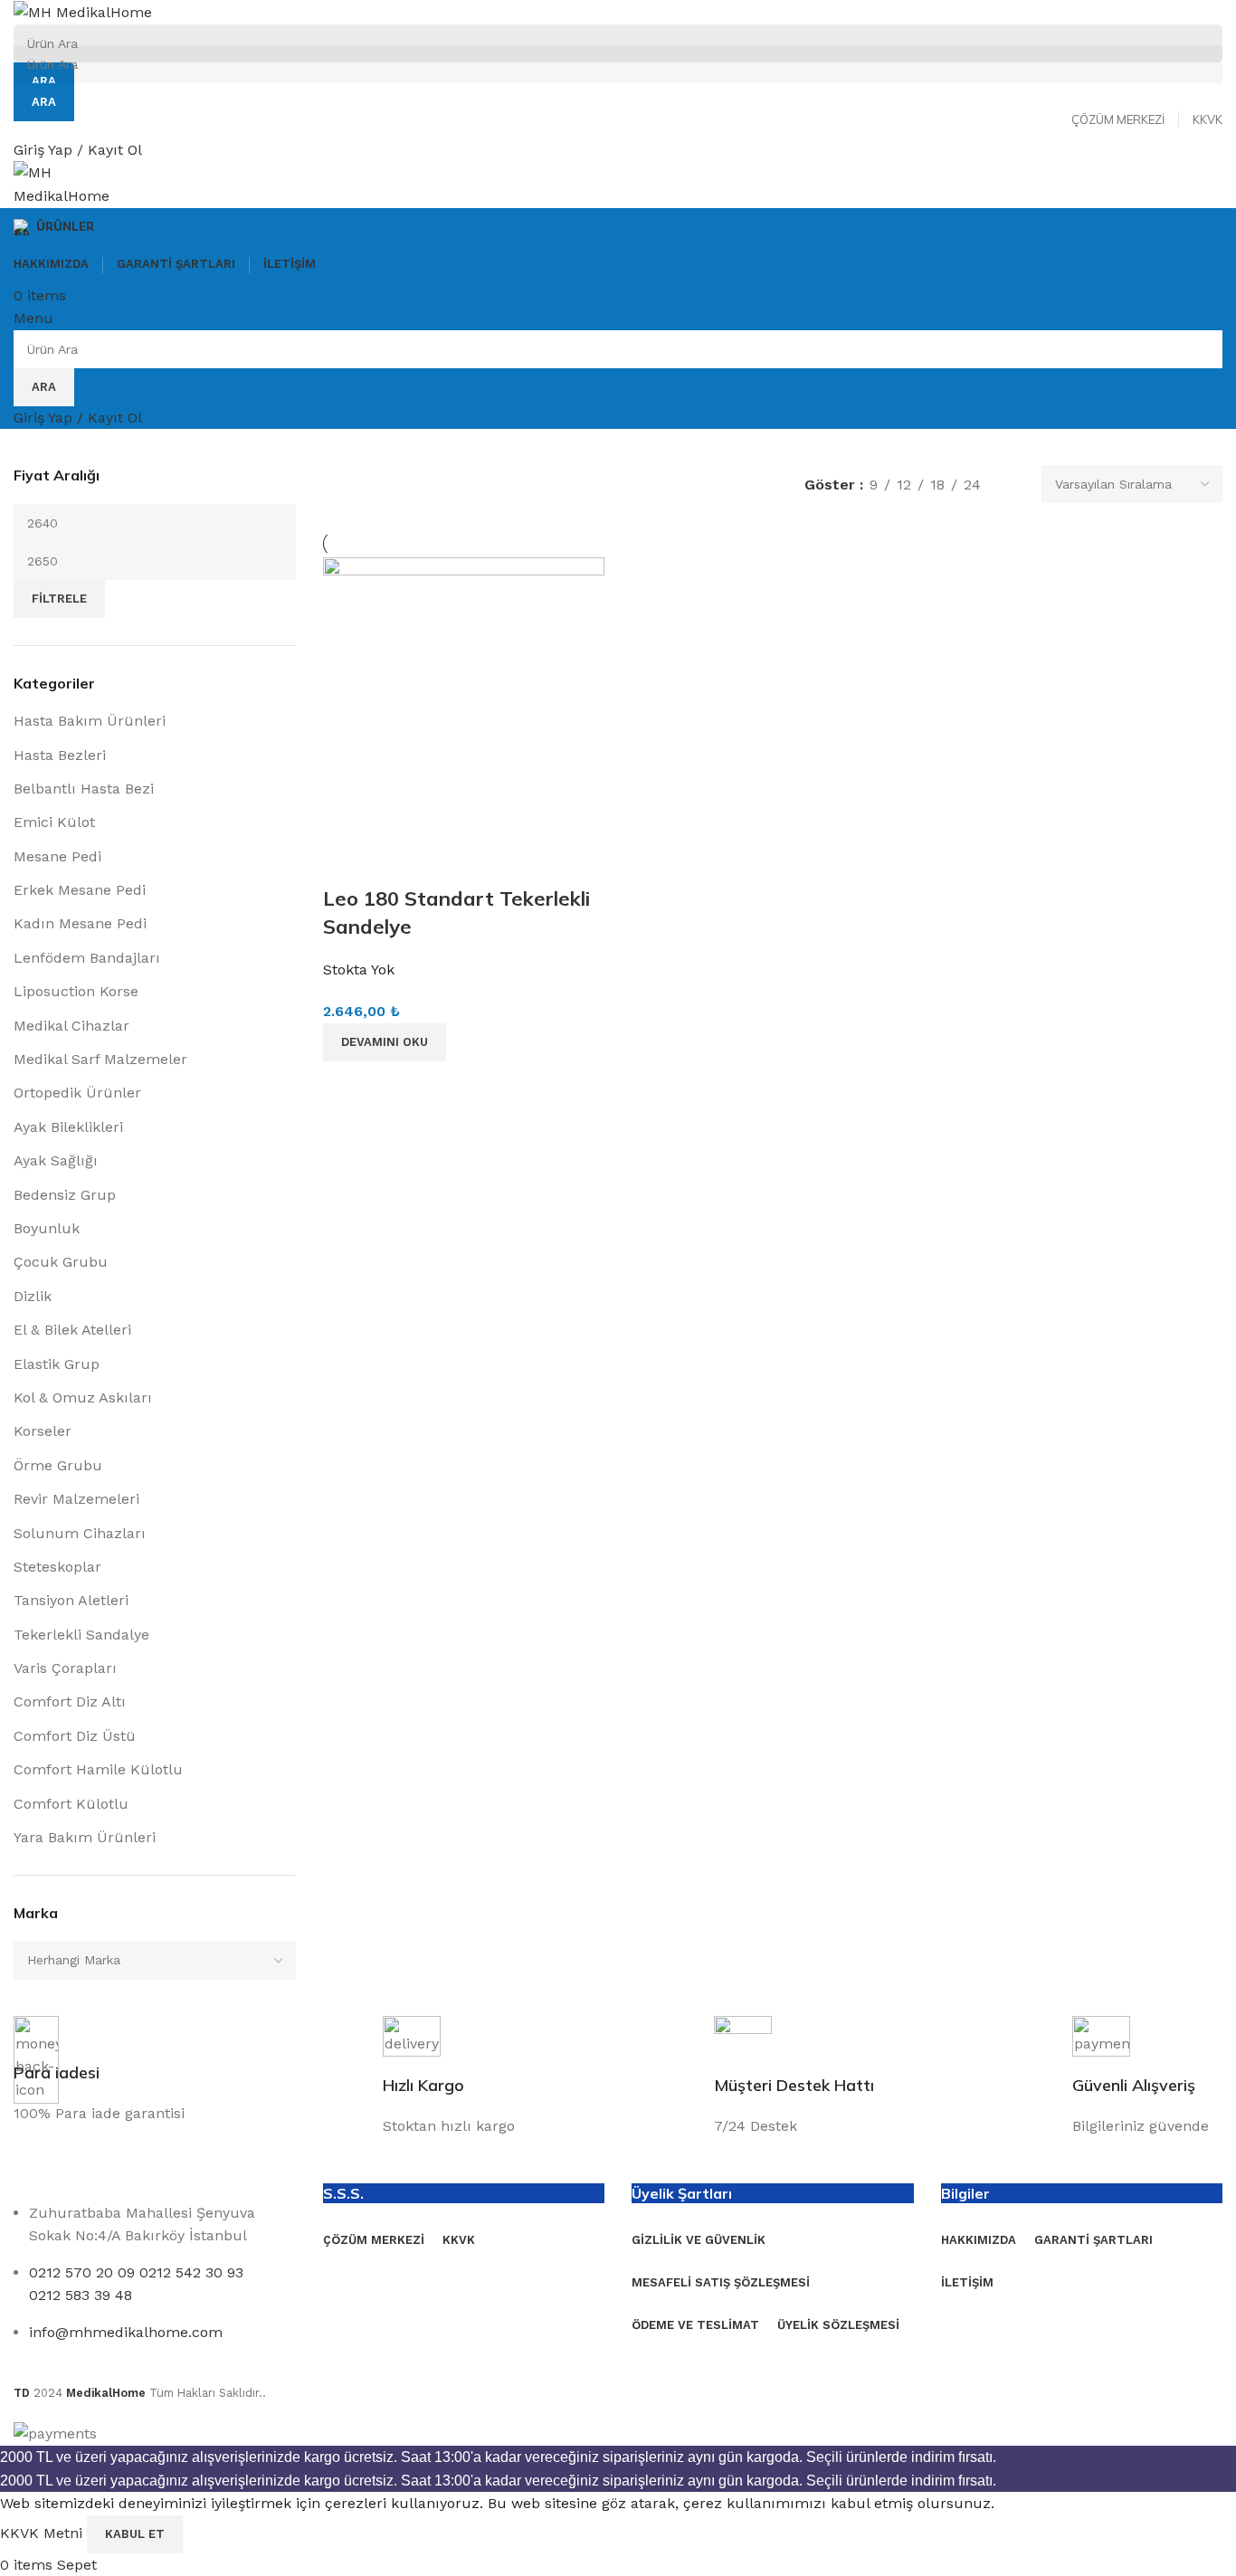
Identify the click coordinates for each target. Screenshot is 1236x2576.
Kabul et (135, 2534)
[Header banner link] (618, 1288)
